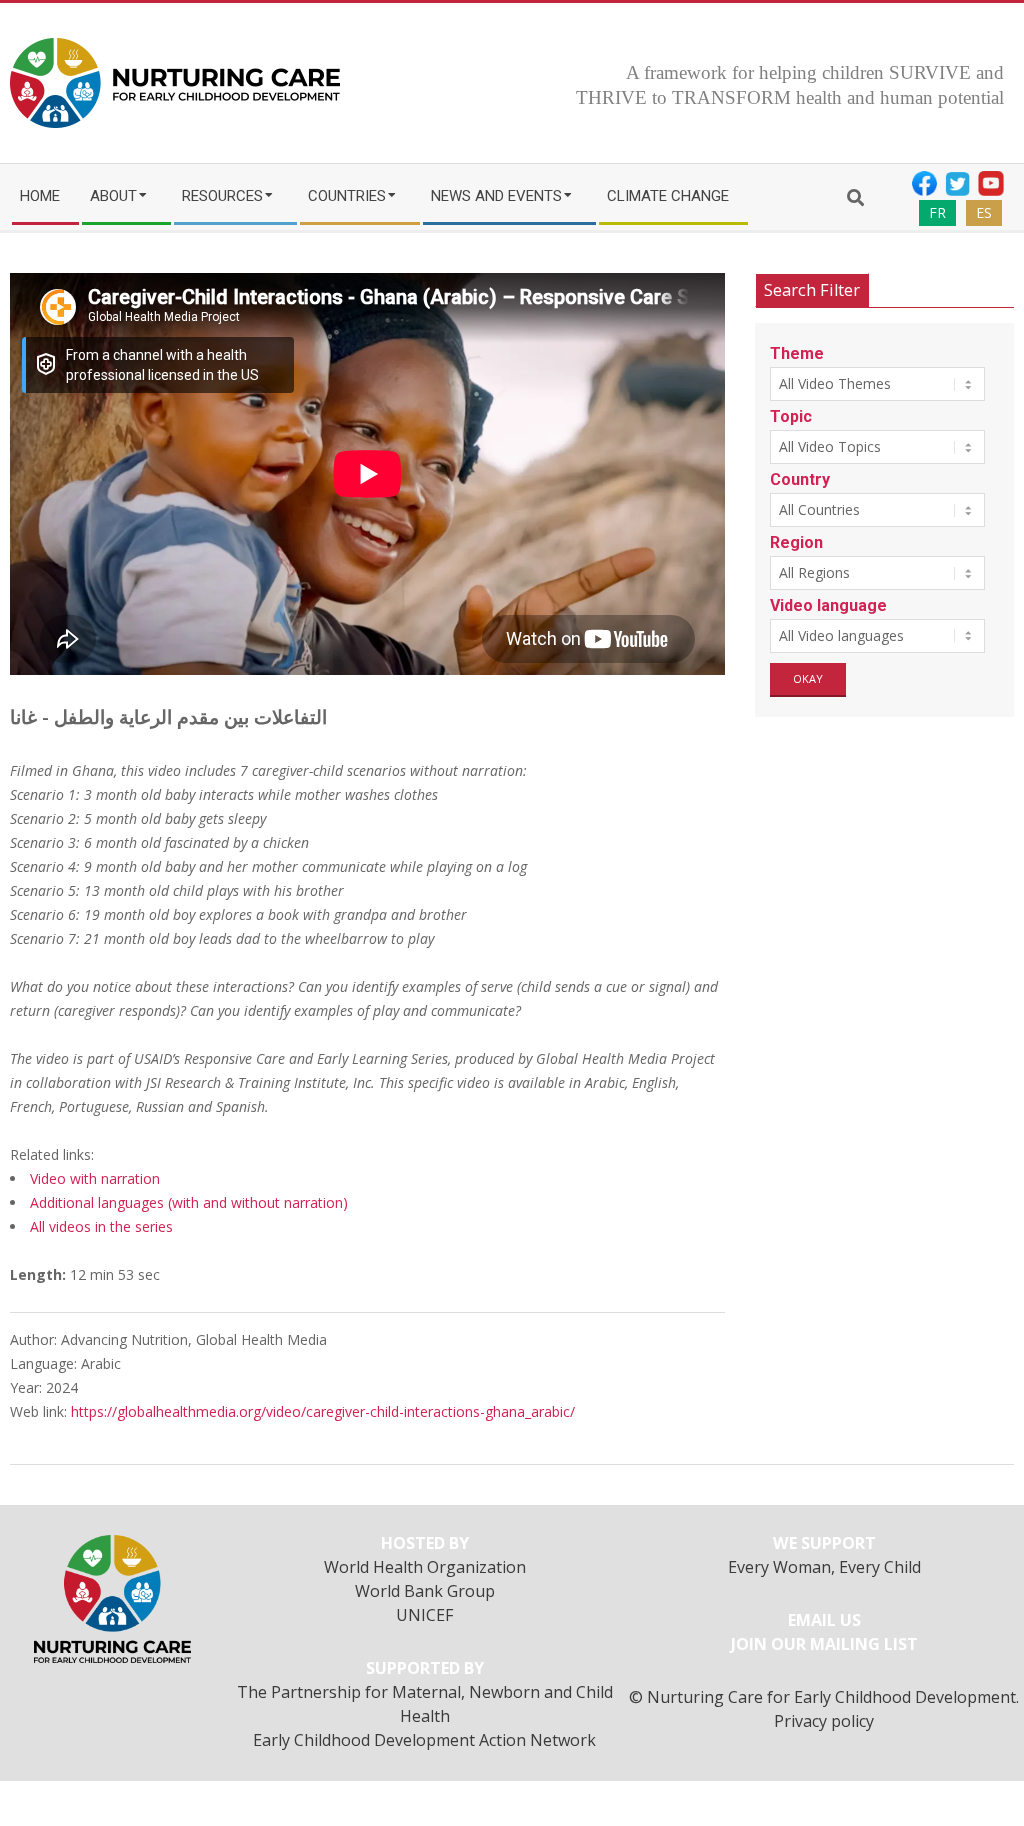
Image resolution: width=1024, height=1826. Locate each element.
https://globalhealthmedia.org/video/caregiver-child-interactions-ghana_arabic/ (323, 1411)
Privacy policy (824, 1721)
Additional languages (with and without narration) (189, 1202)
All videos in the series (101, 1226)
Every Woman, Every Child (824, 1567)
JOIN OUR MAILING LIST (824, 1644)
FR (937, 212)
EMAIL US (824, 1620)
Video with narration (95, 1178)
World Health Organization (425, 1567)
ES (984, 212)
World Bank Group (425, 1591)
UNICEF (425, 1615)
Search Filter (812, 290)
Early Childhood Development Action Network (424, 1740)
